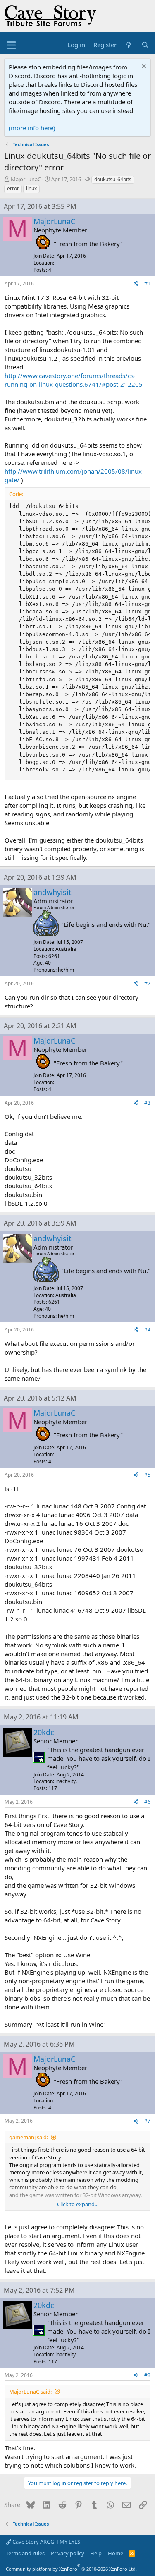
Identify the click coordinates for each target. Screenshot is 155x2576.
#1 (147, 284)
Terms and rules (25, 2553)
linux (31, 188)
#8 (147, 2375)
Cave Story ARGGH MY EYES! (46, 2542)
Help (96, 2553)
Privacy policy (68, 2553)
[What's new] (129, 45)
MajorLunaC (26, 179)
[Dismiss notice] (143, 67)
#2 (147, 983)
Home (116, 2553)
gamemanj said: (29, 2137)
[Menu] (11, 45)
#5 (147, 1475)
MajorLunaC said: (30, 2392)
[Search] (145, 45)
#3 (147, 1103)
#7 (147, 2121)
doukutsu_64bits (113, 179)
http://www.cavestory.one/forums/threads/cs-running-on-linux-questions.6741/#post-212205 (74, 380)
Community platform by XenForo (71, 2569)
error (13, 188)
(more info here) (32, 128)
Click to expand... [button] (78, 2204)
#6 (147, 1802)
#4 (147, 1330)
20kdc (44, 1732)
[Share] (136, 284)
